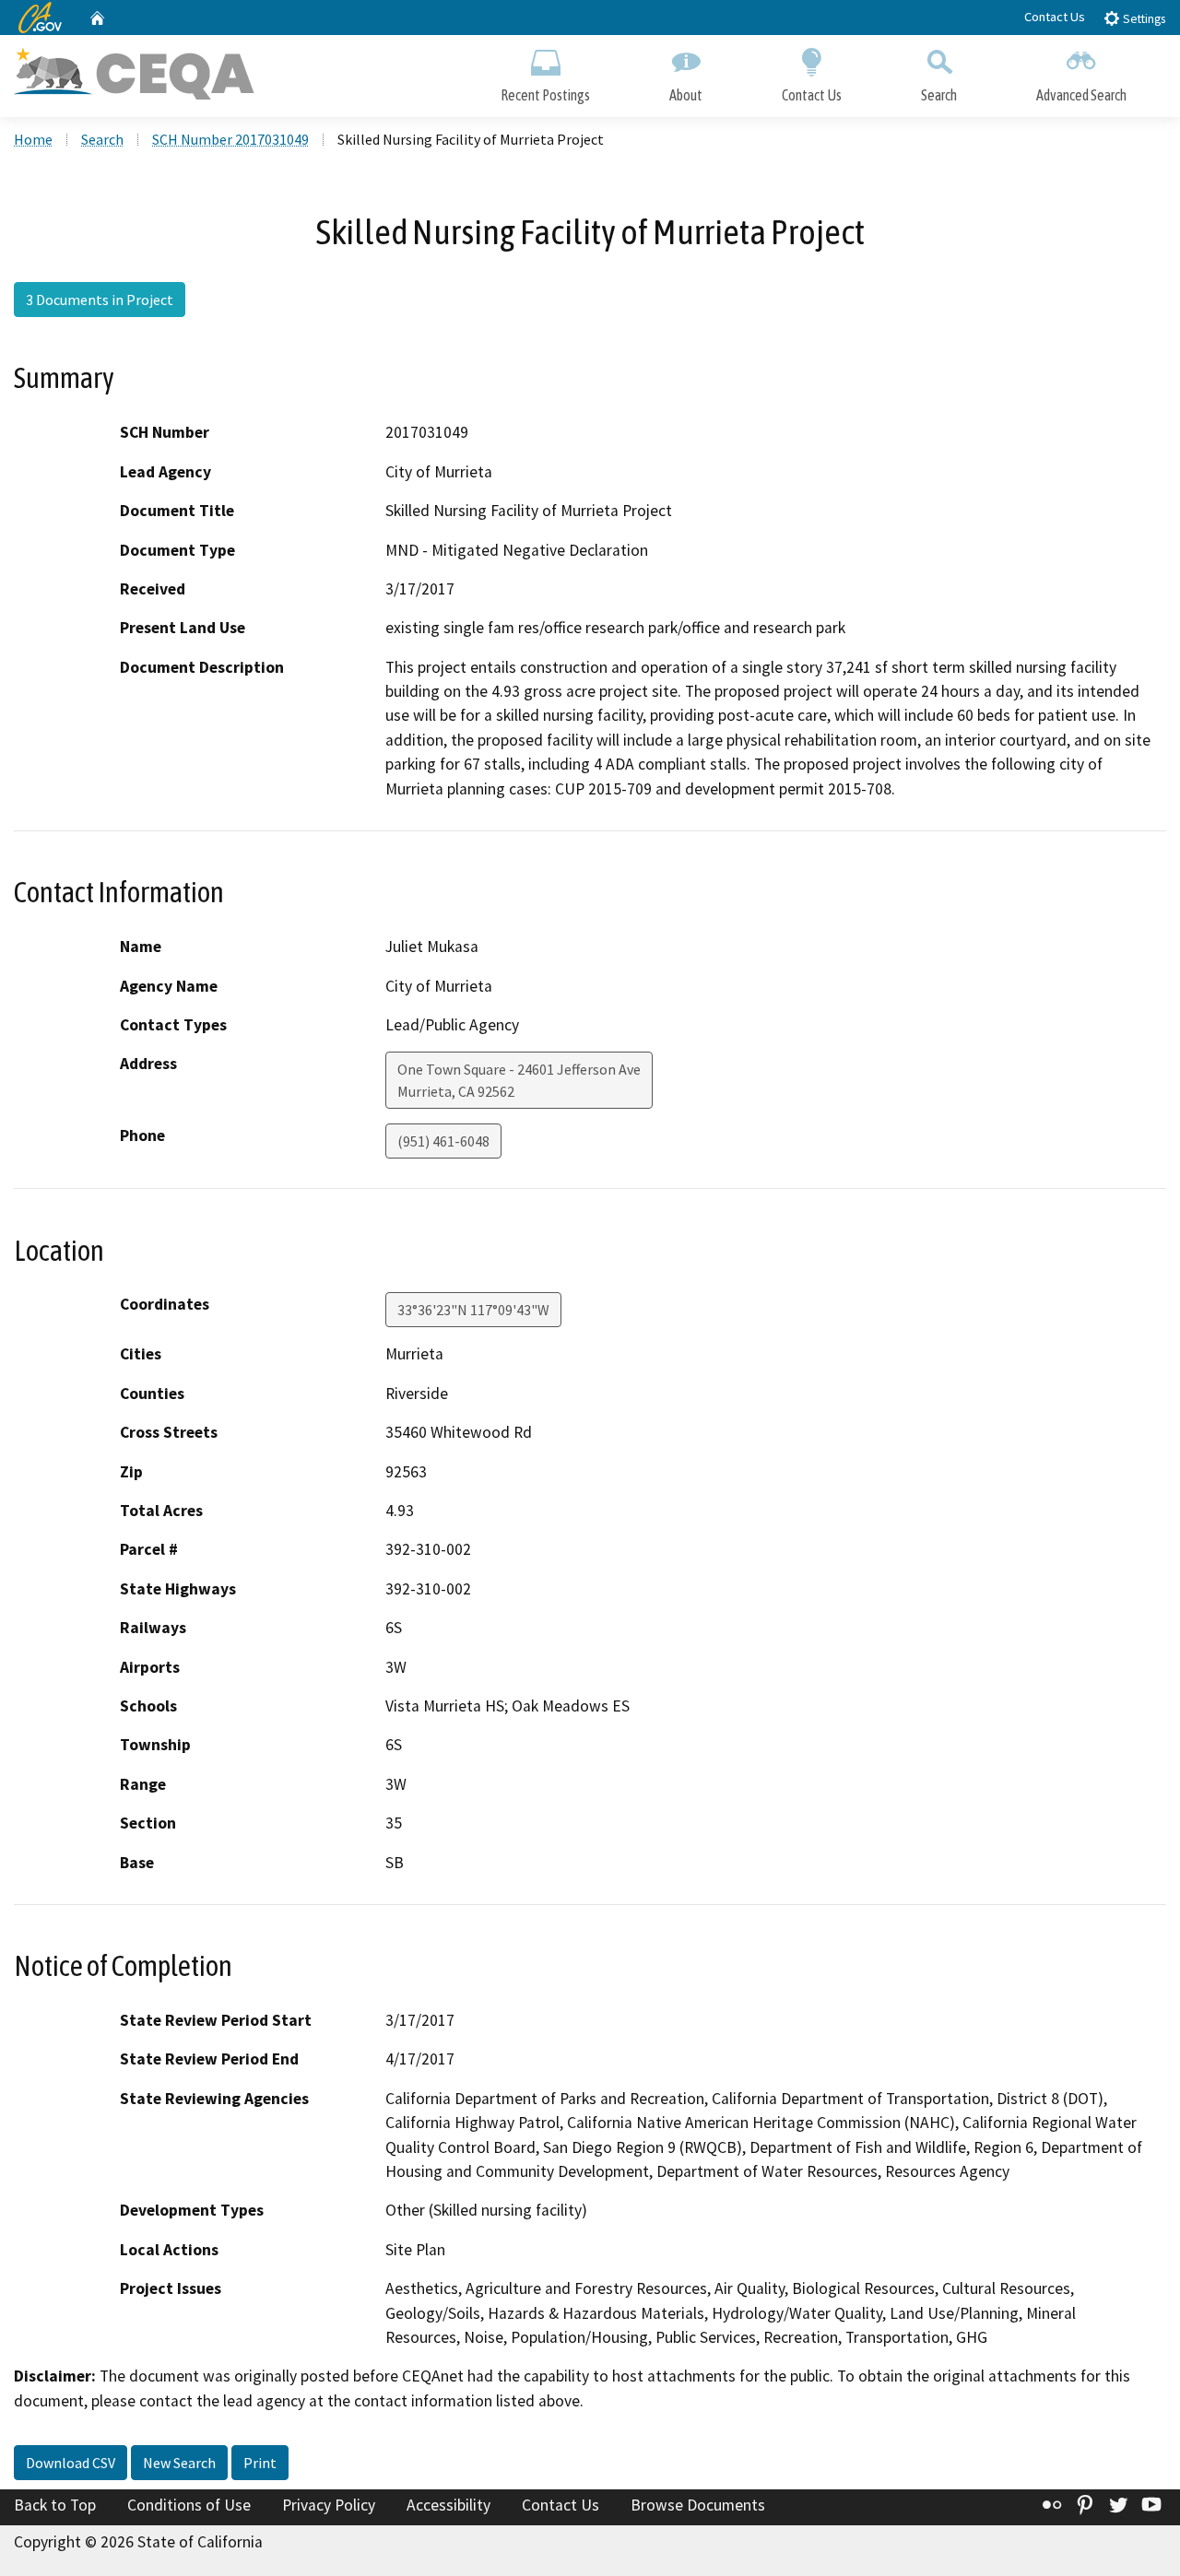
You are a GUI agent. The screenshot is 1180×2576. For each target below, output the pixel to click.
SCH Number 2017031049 (230, 139)
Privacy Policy (329, 2505)
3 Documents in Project (100, 300)
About (686, 95)
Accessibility (448, 2505)
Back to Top (55, 2505)
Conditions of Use (189, 2505)
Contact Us (1055, 17)
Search (939, 95)
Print (260, 2463)
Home (33, 139)
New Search (179, 2463)
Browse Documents (698, 2505)
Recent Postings (545, 95)
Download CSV (71, 2463)
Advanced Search (1081, 95)
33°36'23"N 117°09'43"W (473, 1310)
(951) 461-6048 (443, 1141)
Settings (1143, 19)
